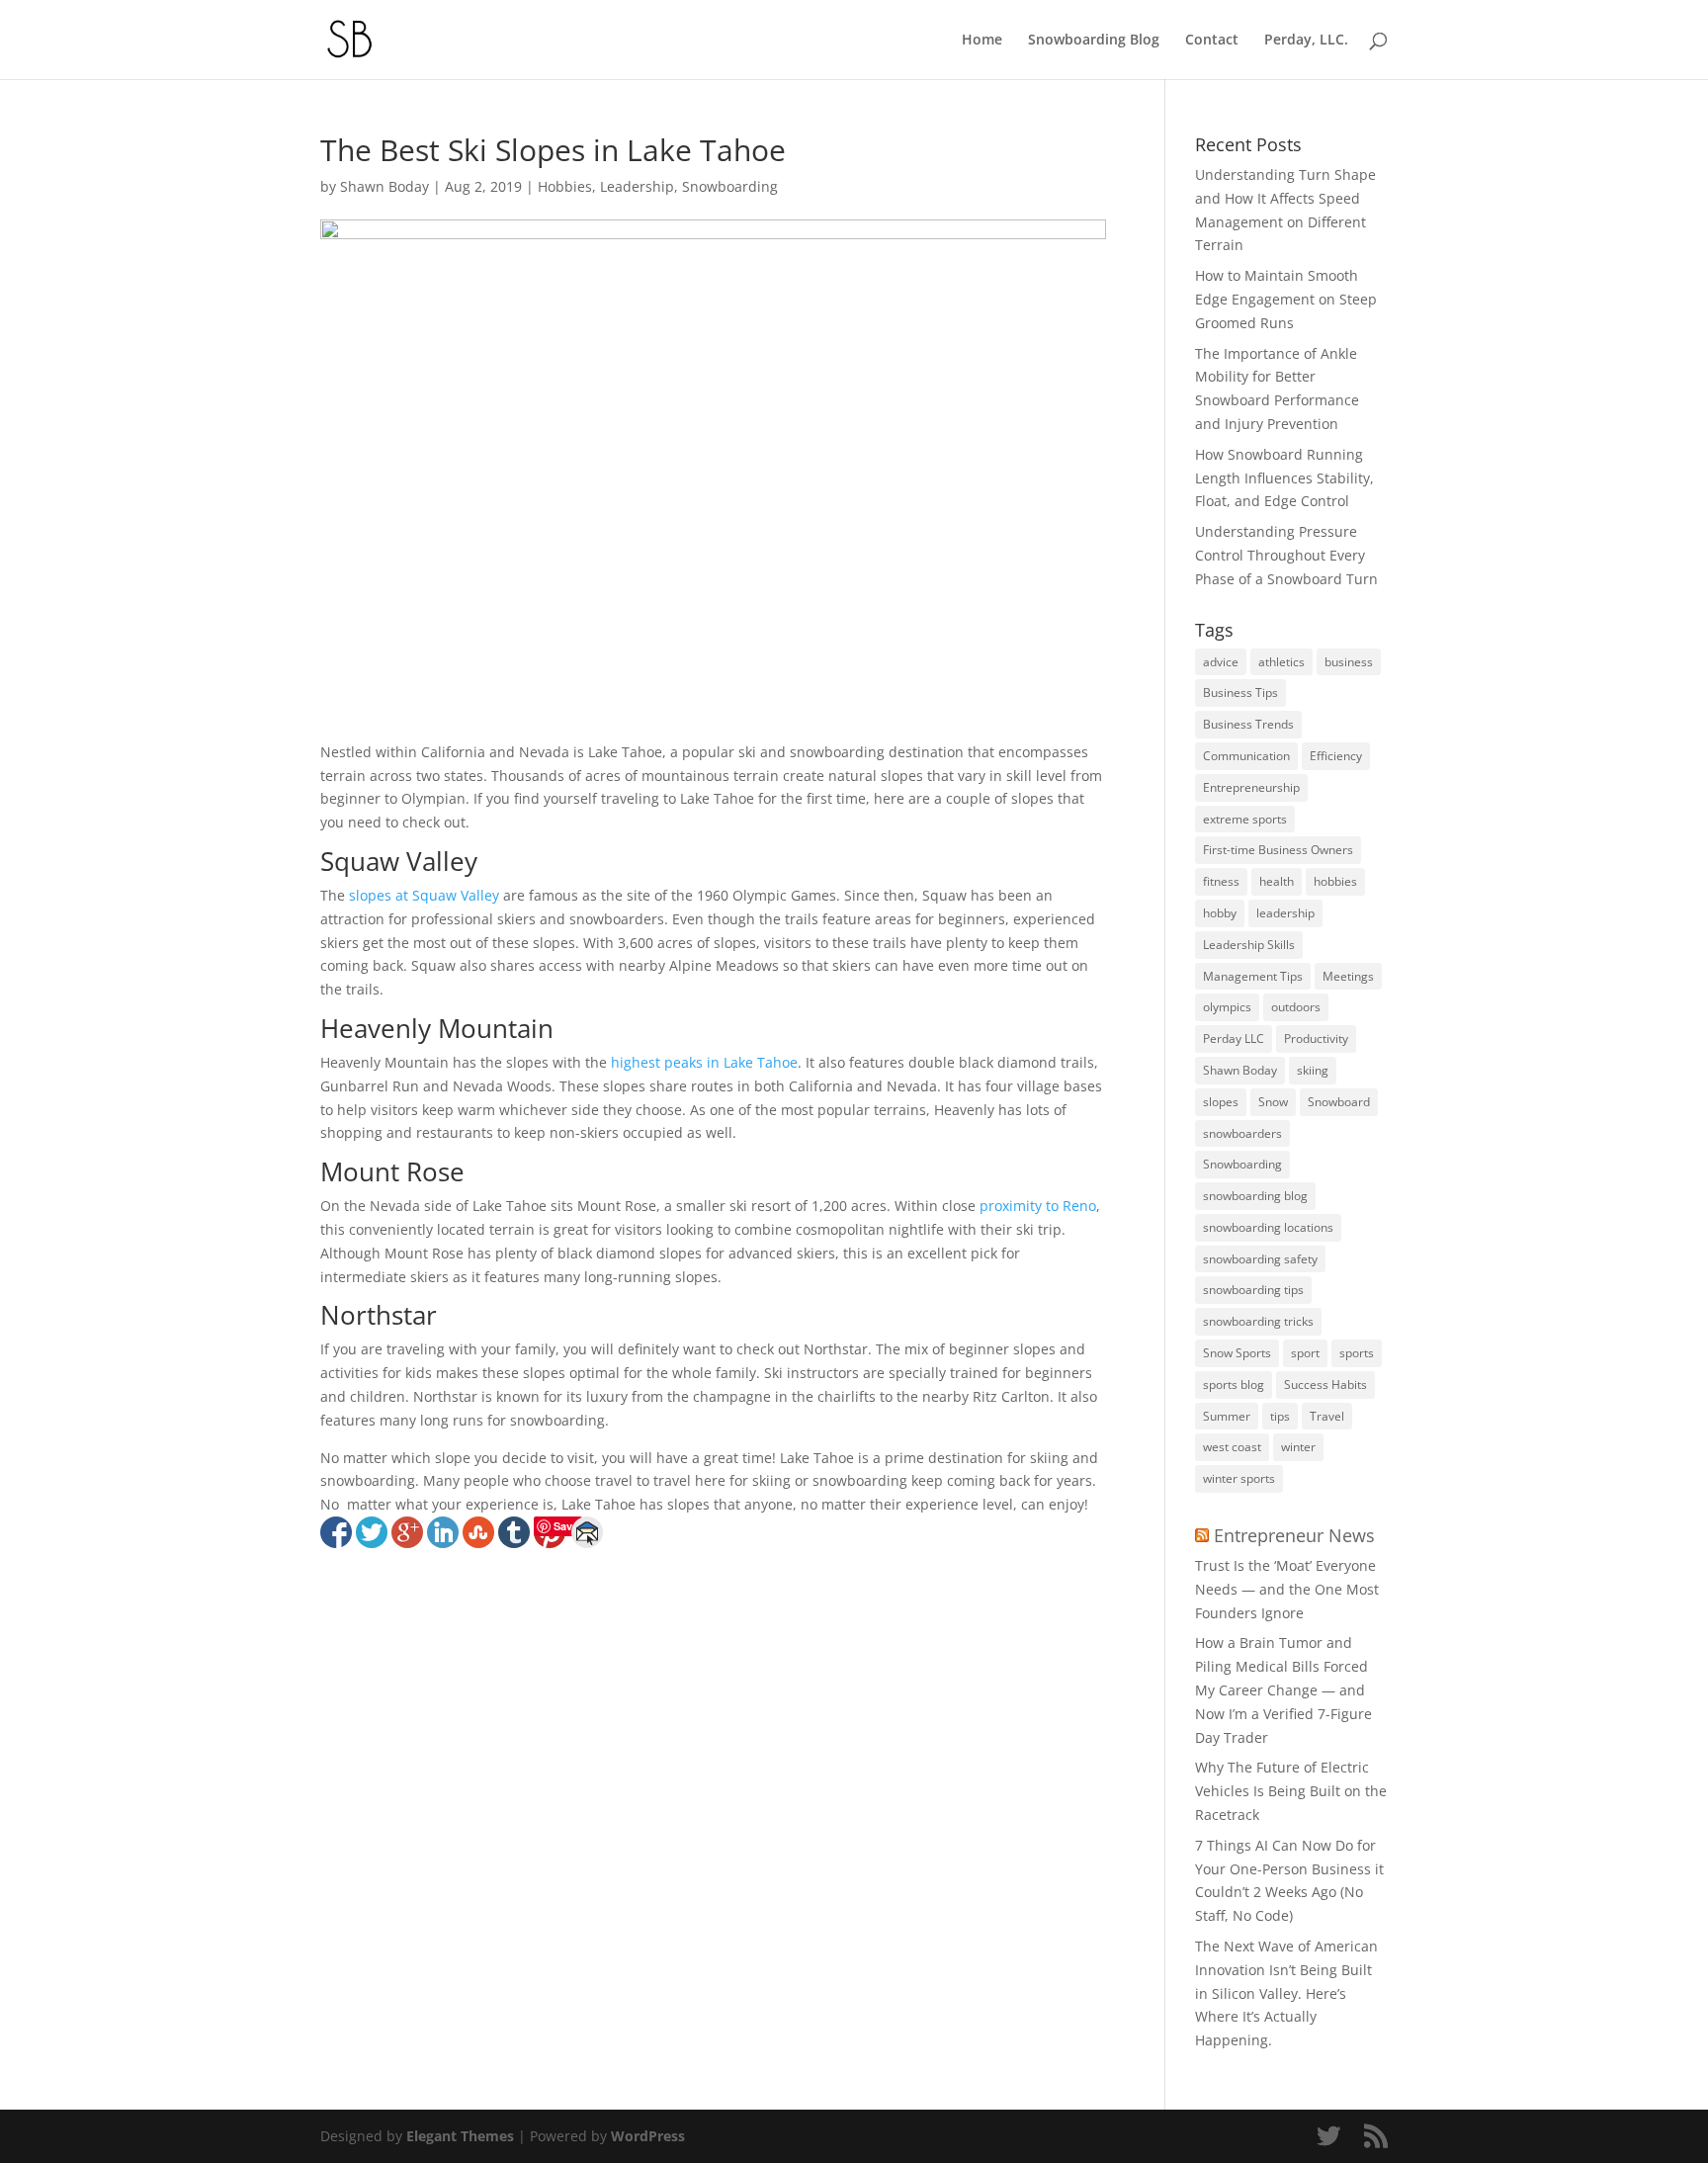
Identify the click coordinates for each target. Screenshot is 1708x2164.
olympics (1227, 1007)
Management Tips (1253, 976)
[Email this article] (587, 1532)
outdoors (1296, 1007)
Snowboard (1339, 1102)
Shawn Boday (384, 186)
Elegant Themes (460, 2136)
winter (1298, 1447)
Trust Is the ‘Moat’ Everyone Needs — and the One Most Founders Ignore (1287, 1589)
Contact (1212, 41)
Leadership (637, 186)
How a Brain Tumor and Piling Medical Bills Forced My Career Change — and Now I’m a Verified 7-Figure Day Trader (1283, 1689)
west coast (1232, 1447)
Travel (1327, 1416)
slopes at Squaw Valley (424, 895)
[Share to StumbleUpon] (478, 1532)
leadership (1285, 913)
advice (1221, 662)
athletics (1281, 662)
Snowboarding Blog (1094, 41)
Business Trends (1248, 724)
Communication (1246, 756)
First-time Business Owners (1278, 850)
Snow (1273, 1102)
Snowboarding (730, 186)
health (1277, 881)
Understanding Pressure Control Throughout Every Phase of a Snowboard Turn (1286, 555)
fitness (1221, 881)
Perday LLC (1234, 1039)
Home (982, 41)
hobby (1220, 913)
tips (1280, 1416)
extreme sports (1245, 819)
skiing (1313, 1070)
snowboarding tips (1253, 1290)
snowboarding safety (1260, 1259)
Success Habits (1325, 1385)
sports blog (1234, 1385)
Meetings (1348, 976)
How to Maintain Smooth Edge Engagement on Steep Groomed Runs (1286, 299)
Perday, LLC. (1306, 41)
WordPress (648, 2136)
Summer (1227, 1416)
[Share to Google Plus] (407, 1532)
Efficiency (1336, 756)
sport (1305, 1353)
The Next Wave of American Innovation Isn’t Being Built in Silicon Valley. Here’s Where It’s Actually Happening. (1286, 1993)
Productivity (1316, 1039)
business (1349, 662)
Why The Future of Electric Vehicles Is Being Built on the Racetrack (1291, 1791)
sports (1357, 1353)
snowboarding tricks (1258, 1321)
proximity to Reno (1038, 1206)
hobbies (1335, 881)
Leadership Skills (1249, 945)
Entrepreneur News (1294, 1535)
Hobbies (565, 186)
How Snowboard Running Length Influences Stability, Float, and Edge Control (1284, 478)
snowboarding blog (1255, 1196)
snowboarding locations (1268, 1227)
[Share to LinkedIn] (443, 1532)
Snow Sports (1237, 1353)
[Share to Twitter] (372, 1532)
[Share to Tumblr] (514, 1532)
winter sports (1239, 1478)
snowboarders (1242, 1133)
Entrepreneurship (1251, 787)
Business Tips (1240, 692)
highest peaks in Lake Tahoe (704, 1062)
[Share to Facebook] (336, 1532)
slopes (1221, 1102)
